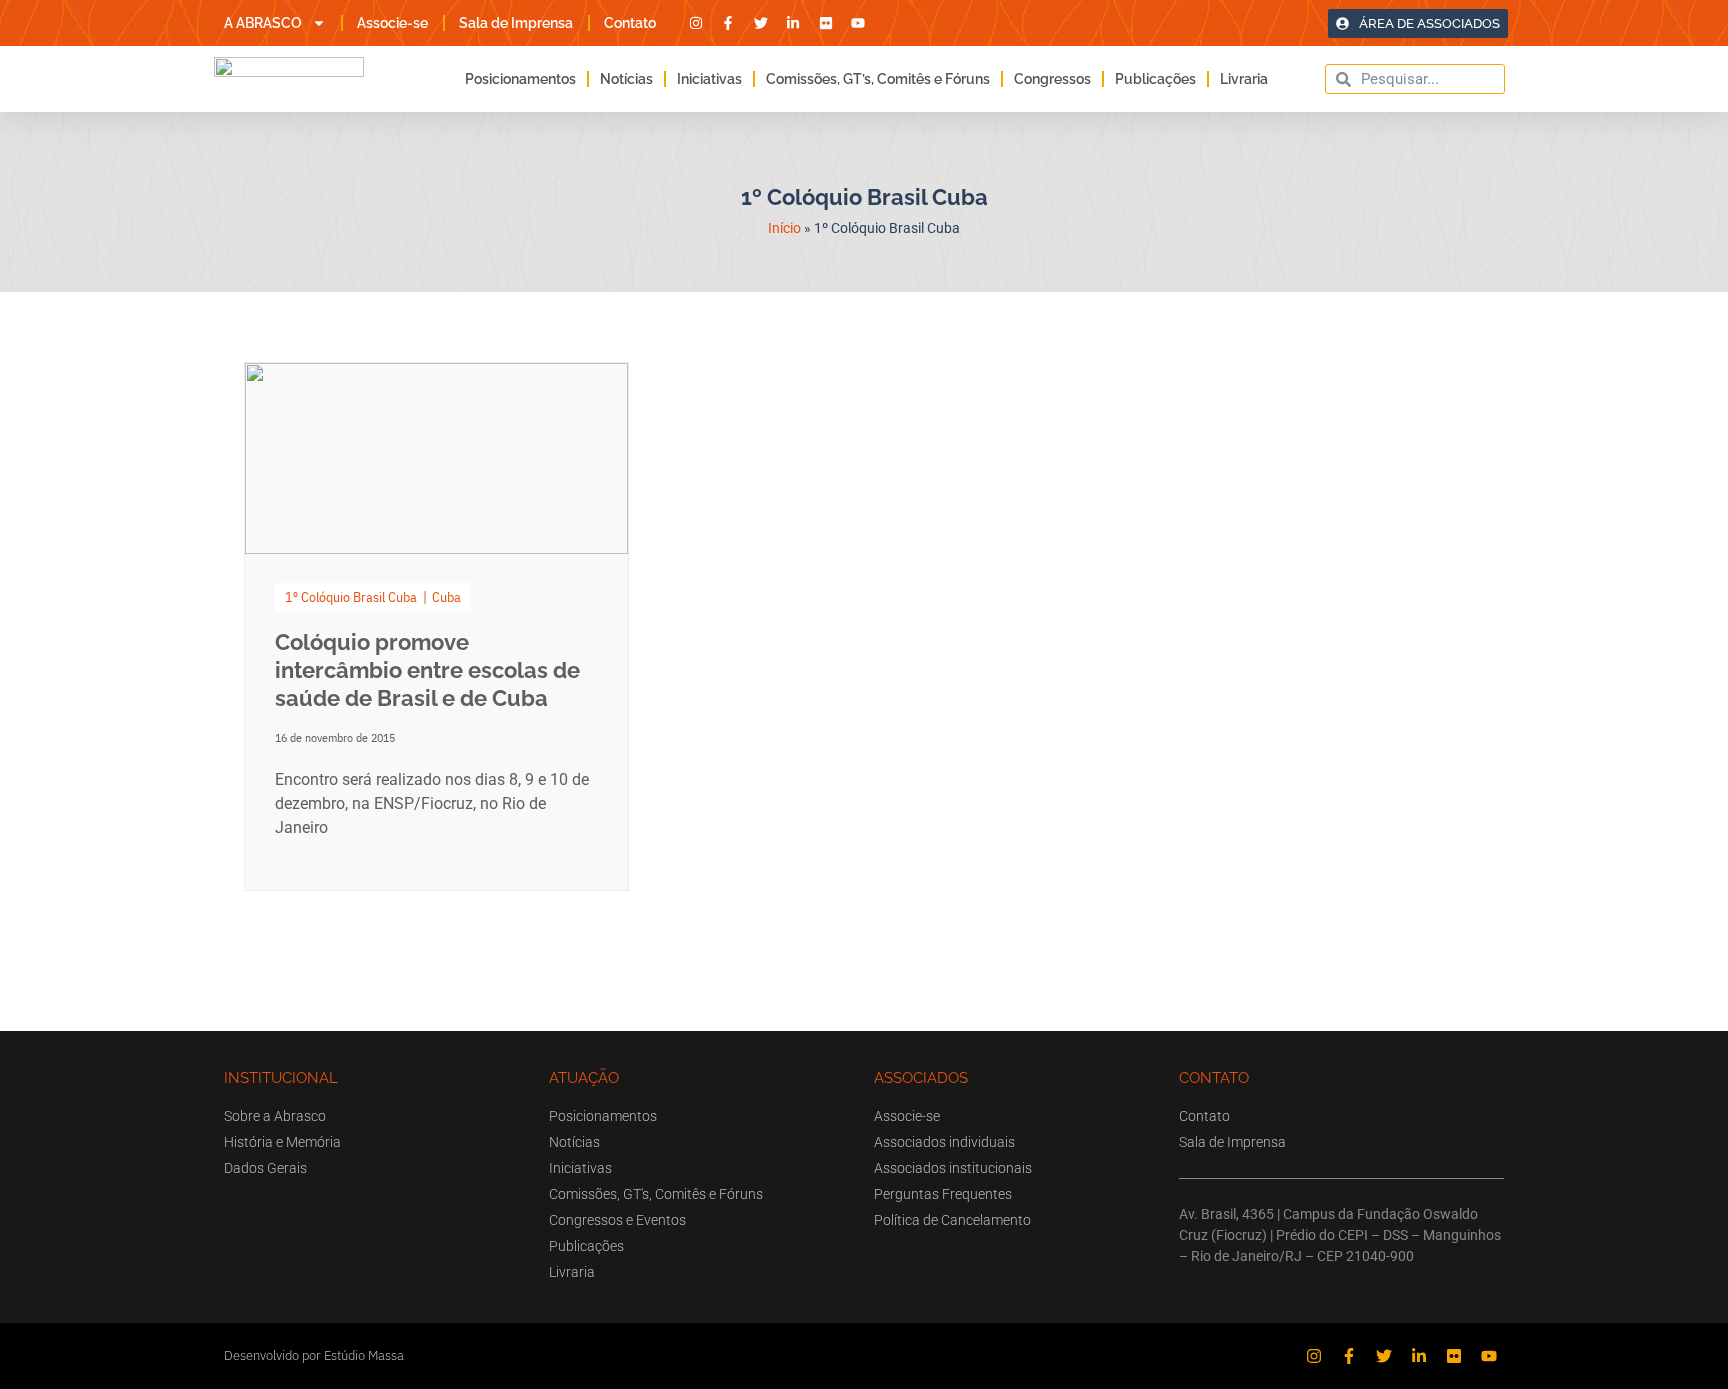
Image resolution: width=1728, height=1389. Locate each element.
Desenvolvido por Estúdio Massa (314, 1355)
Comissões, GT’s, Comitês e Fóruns (878, 79)
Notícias (626, 79)
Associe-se (392, 23)
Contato (630, 23)
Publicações (1155, 79)
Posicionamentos (520, 79)
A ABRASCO (263, 23)
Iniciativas (709, 79)
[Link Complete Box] (436, 626)
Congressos (1052, 79)
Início (784, 228)
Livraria (1244, 79)
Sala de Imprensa (516, 23)
